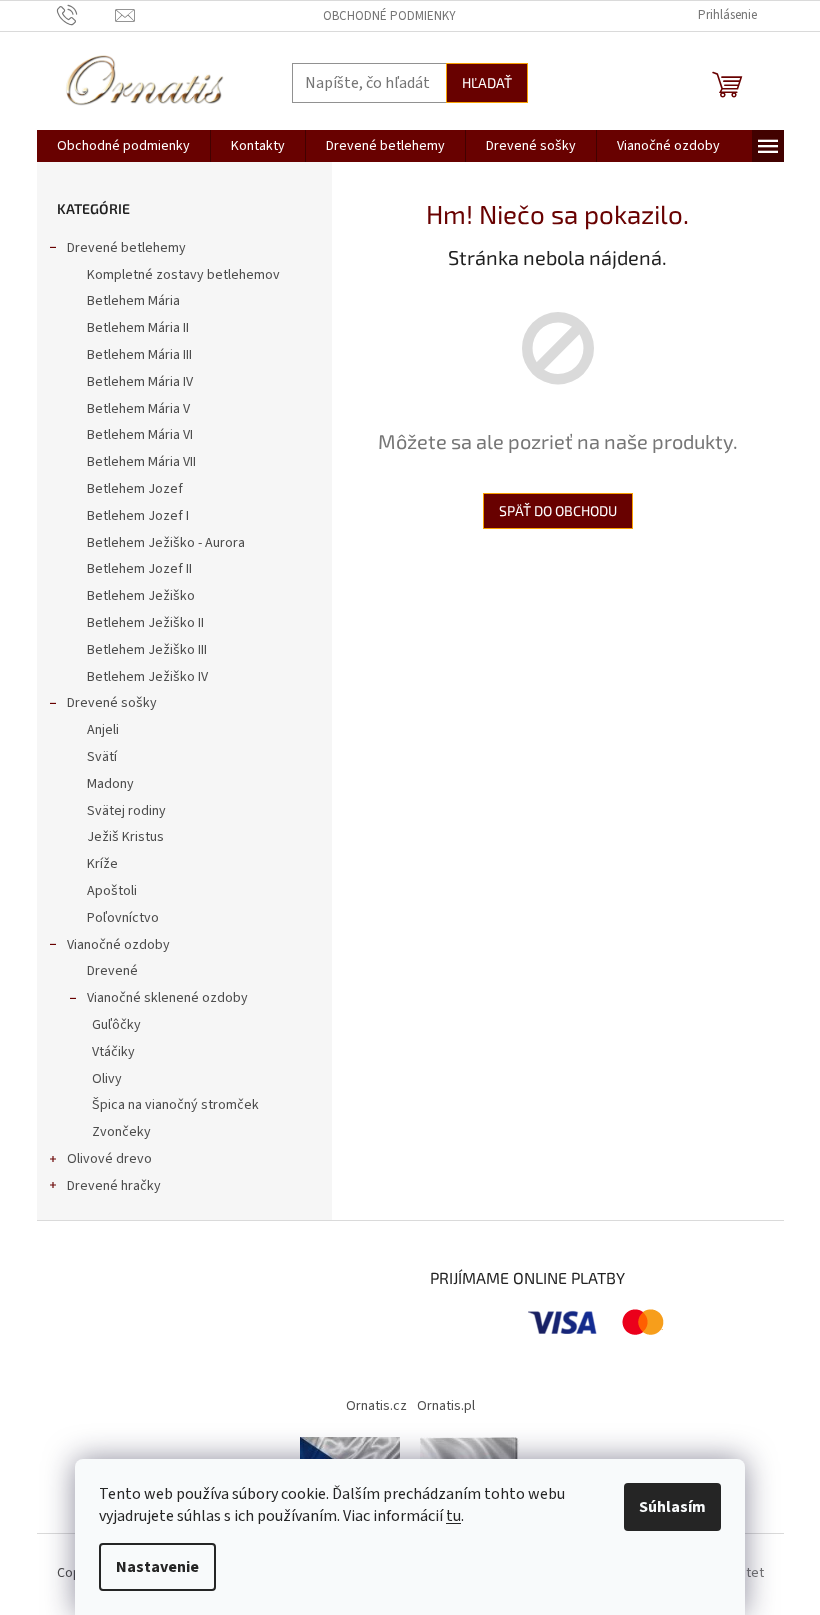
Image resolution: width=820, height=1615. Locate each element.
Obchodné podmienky (389, 16)
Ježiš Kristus (125, 837)
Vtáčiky (113, 1052)
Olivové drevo (109, 1159)
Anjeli (103, 730)
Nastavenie (157, 1567)
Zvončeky (121, 1132)
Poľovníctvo (123, 918)
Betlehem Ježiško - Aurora (166, 543)
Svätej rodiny (126, 811)
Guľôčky (116, 1025)
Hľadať (487, 82)
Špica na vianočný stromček (175, 1105)
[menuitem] (123, 146)
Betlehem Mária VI (140, 435)
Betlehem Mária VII (141, 462)
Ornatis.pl (446, 1406)
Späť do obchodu (558, 510)
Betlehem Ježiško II (145, 623)
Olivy (107, 1079)
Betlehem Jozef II (139, 569)
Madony (110, 784)
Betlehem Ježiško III (147, 650)
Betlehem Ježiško (141, 596)
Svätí (102, 757)
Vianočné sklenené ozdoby (167, 998)
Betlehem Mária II (138, 328)
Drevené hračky (114, 1186)
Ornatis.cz (376, 1406)
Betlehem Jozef (135, 489)
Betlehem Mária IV (140, 382)
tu (453, 1516)
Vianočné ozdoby (118, 945)
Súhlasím (672, 1507)
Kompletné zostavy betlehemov (183, 275)
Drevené (112, 971)
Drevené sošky (112, 703)
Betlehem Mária (133, 301)
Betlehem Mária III (139, 355)
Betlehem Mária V (138, 409)
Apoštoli (112, 891)
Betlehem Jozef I (138, 516)
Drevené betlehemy (126, 248)
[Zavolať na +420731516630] (86, 15)
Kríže (102, 864)
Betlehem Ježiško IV (147, 677)
